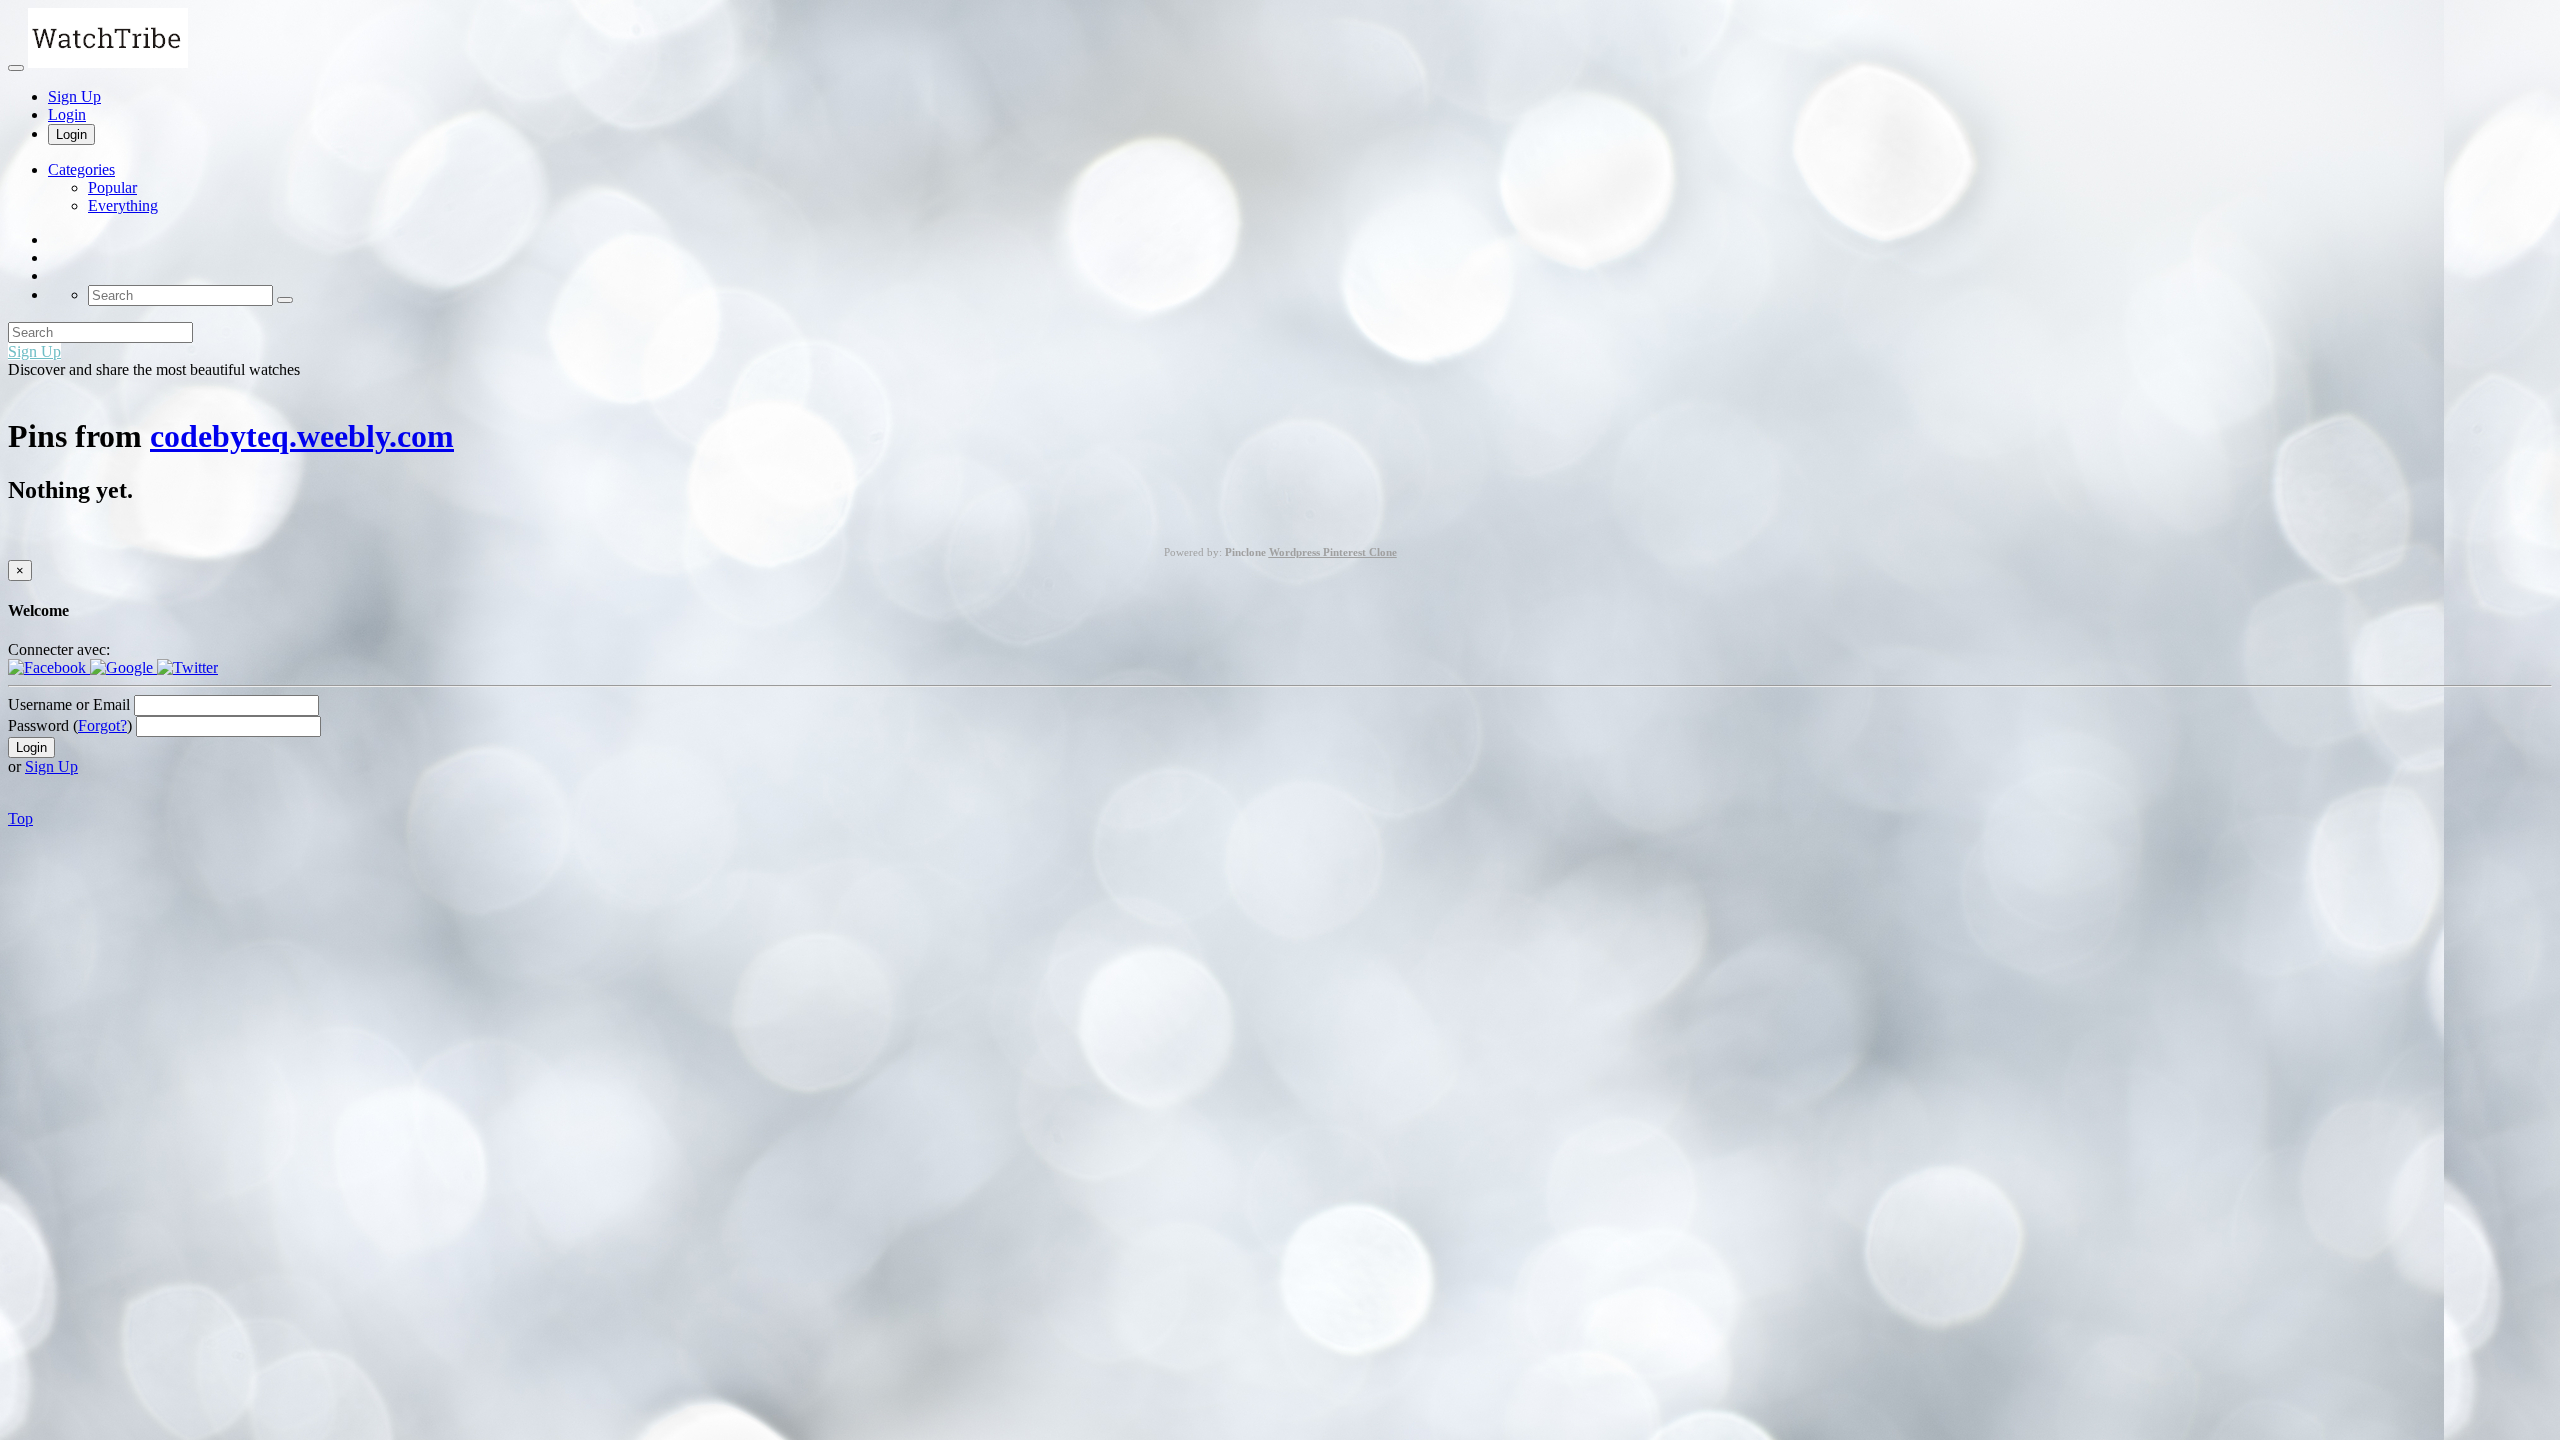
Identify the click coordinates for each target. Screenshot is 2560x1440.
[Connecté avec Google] (123, 667)
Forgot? (102, 725)
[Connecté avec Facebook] (49, 667)
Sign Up (74, 96)
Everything (123, 205)
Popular (112, 187)
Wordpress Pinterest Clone (1333, 552)
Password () (70, 725)
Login (67, 114)
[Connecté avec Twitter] (187, 667)
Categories (81, 169)
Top (20, 818)
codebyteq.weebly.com (302, 436)
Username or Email (69, 704)
